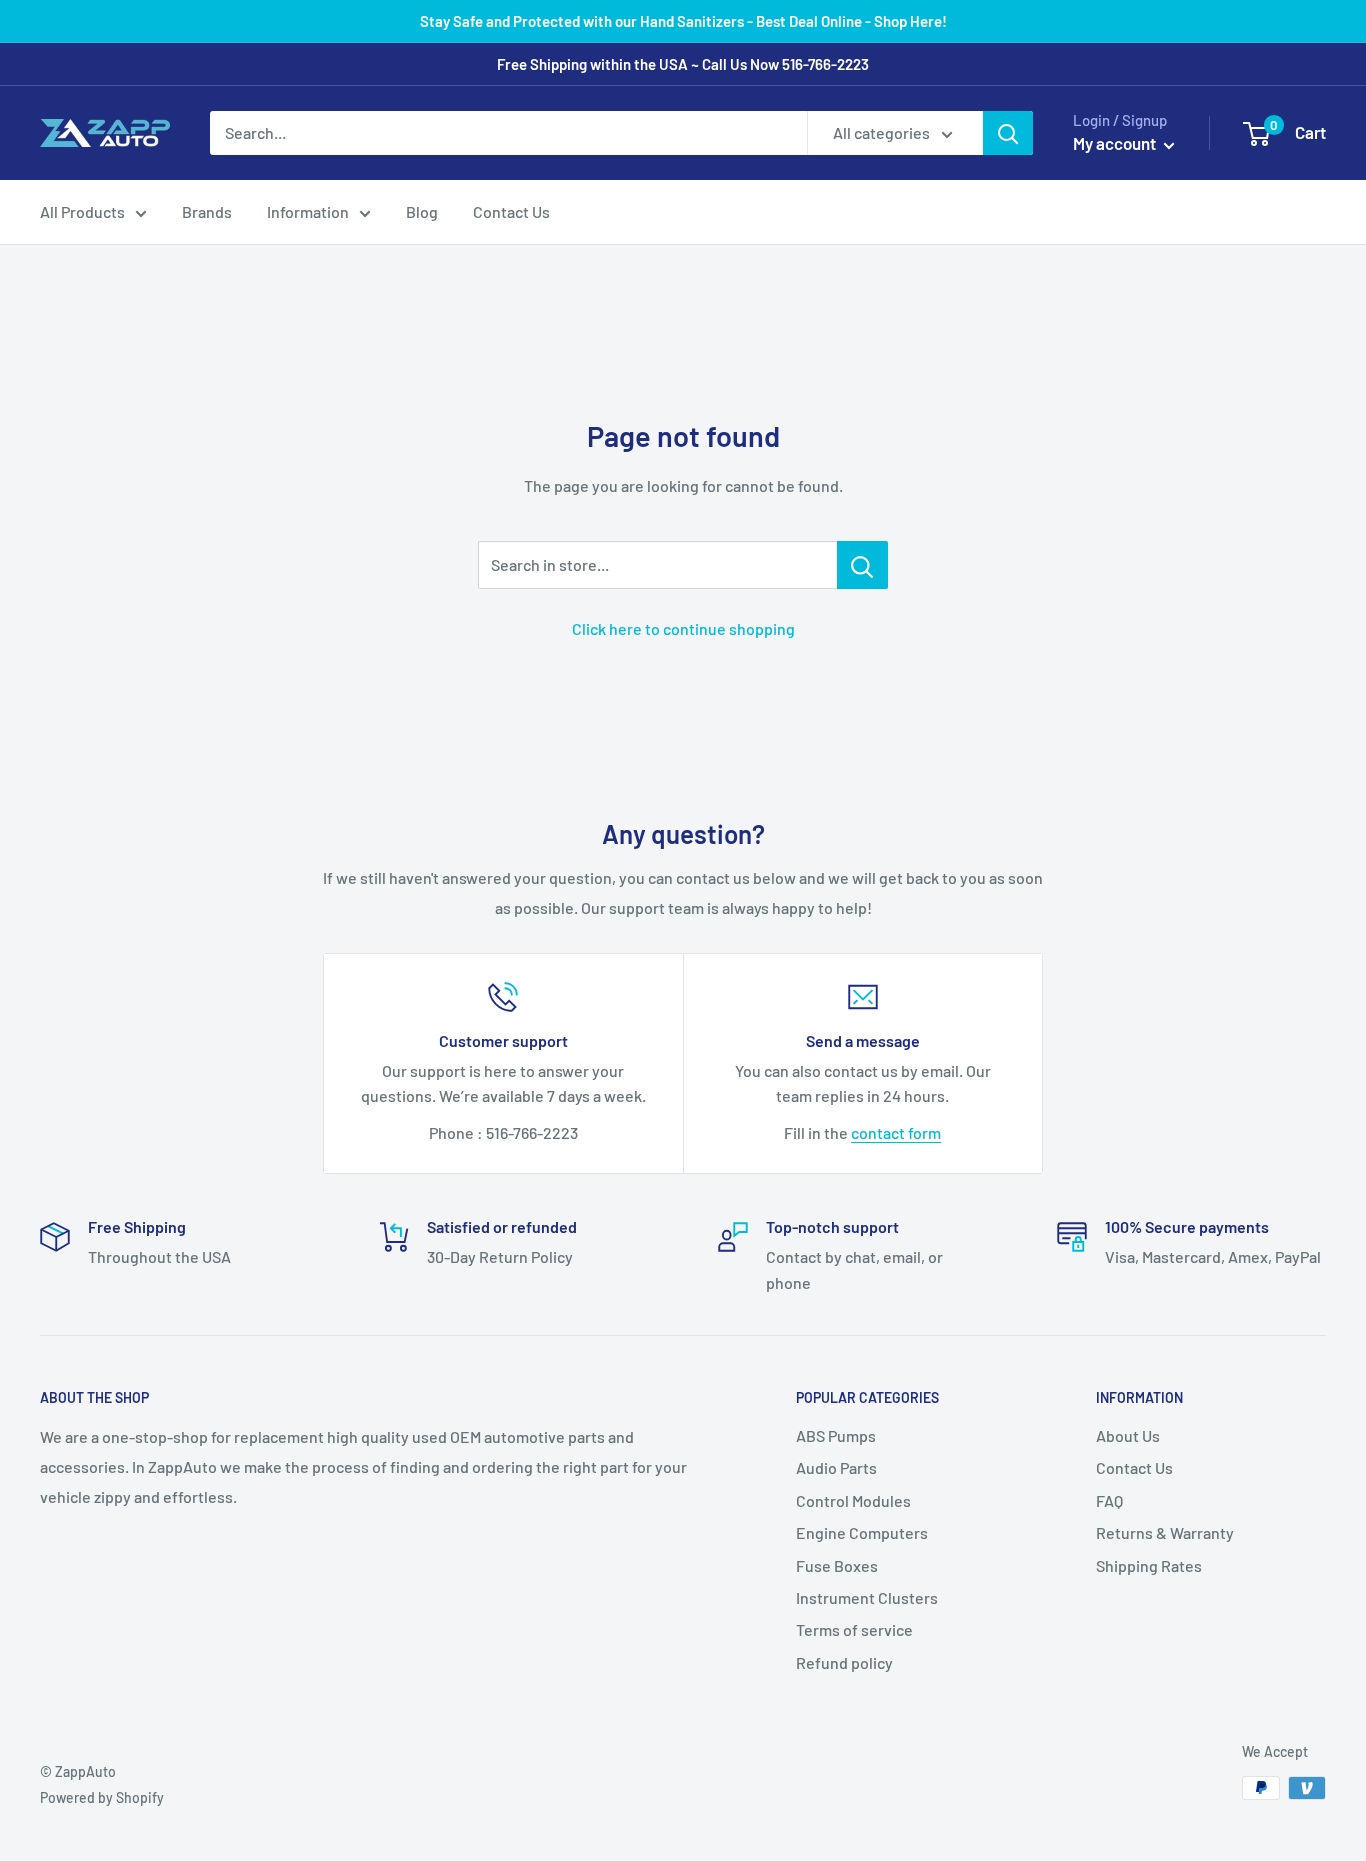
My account (1116, 143)
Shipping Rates (1149, 1565)
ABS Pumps (836, 1435)
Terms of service (854, 1629)
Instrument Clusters (867, 1597)
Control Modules (853, 1500)
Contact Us (511, 211)
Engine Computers (862, 1532)
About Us (1128, 1435)
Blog (422, 211)
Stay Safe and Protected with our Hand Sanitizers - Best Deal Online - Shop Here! (683, 21)
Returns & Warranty (1165, 1532)
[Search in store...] (862, 565)
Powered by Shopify (102, 1797)
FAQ (1109, 1500)
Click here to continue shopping (683, 628)
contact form (896, 1132)
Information (308, 211)
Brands (207, 211)
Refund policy (844, 1662)
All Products (82, 211)
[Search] (1008, 133)
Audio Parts (836, 1467)
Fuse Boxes (837, 1565)
